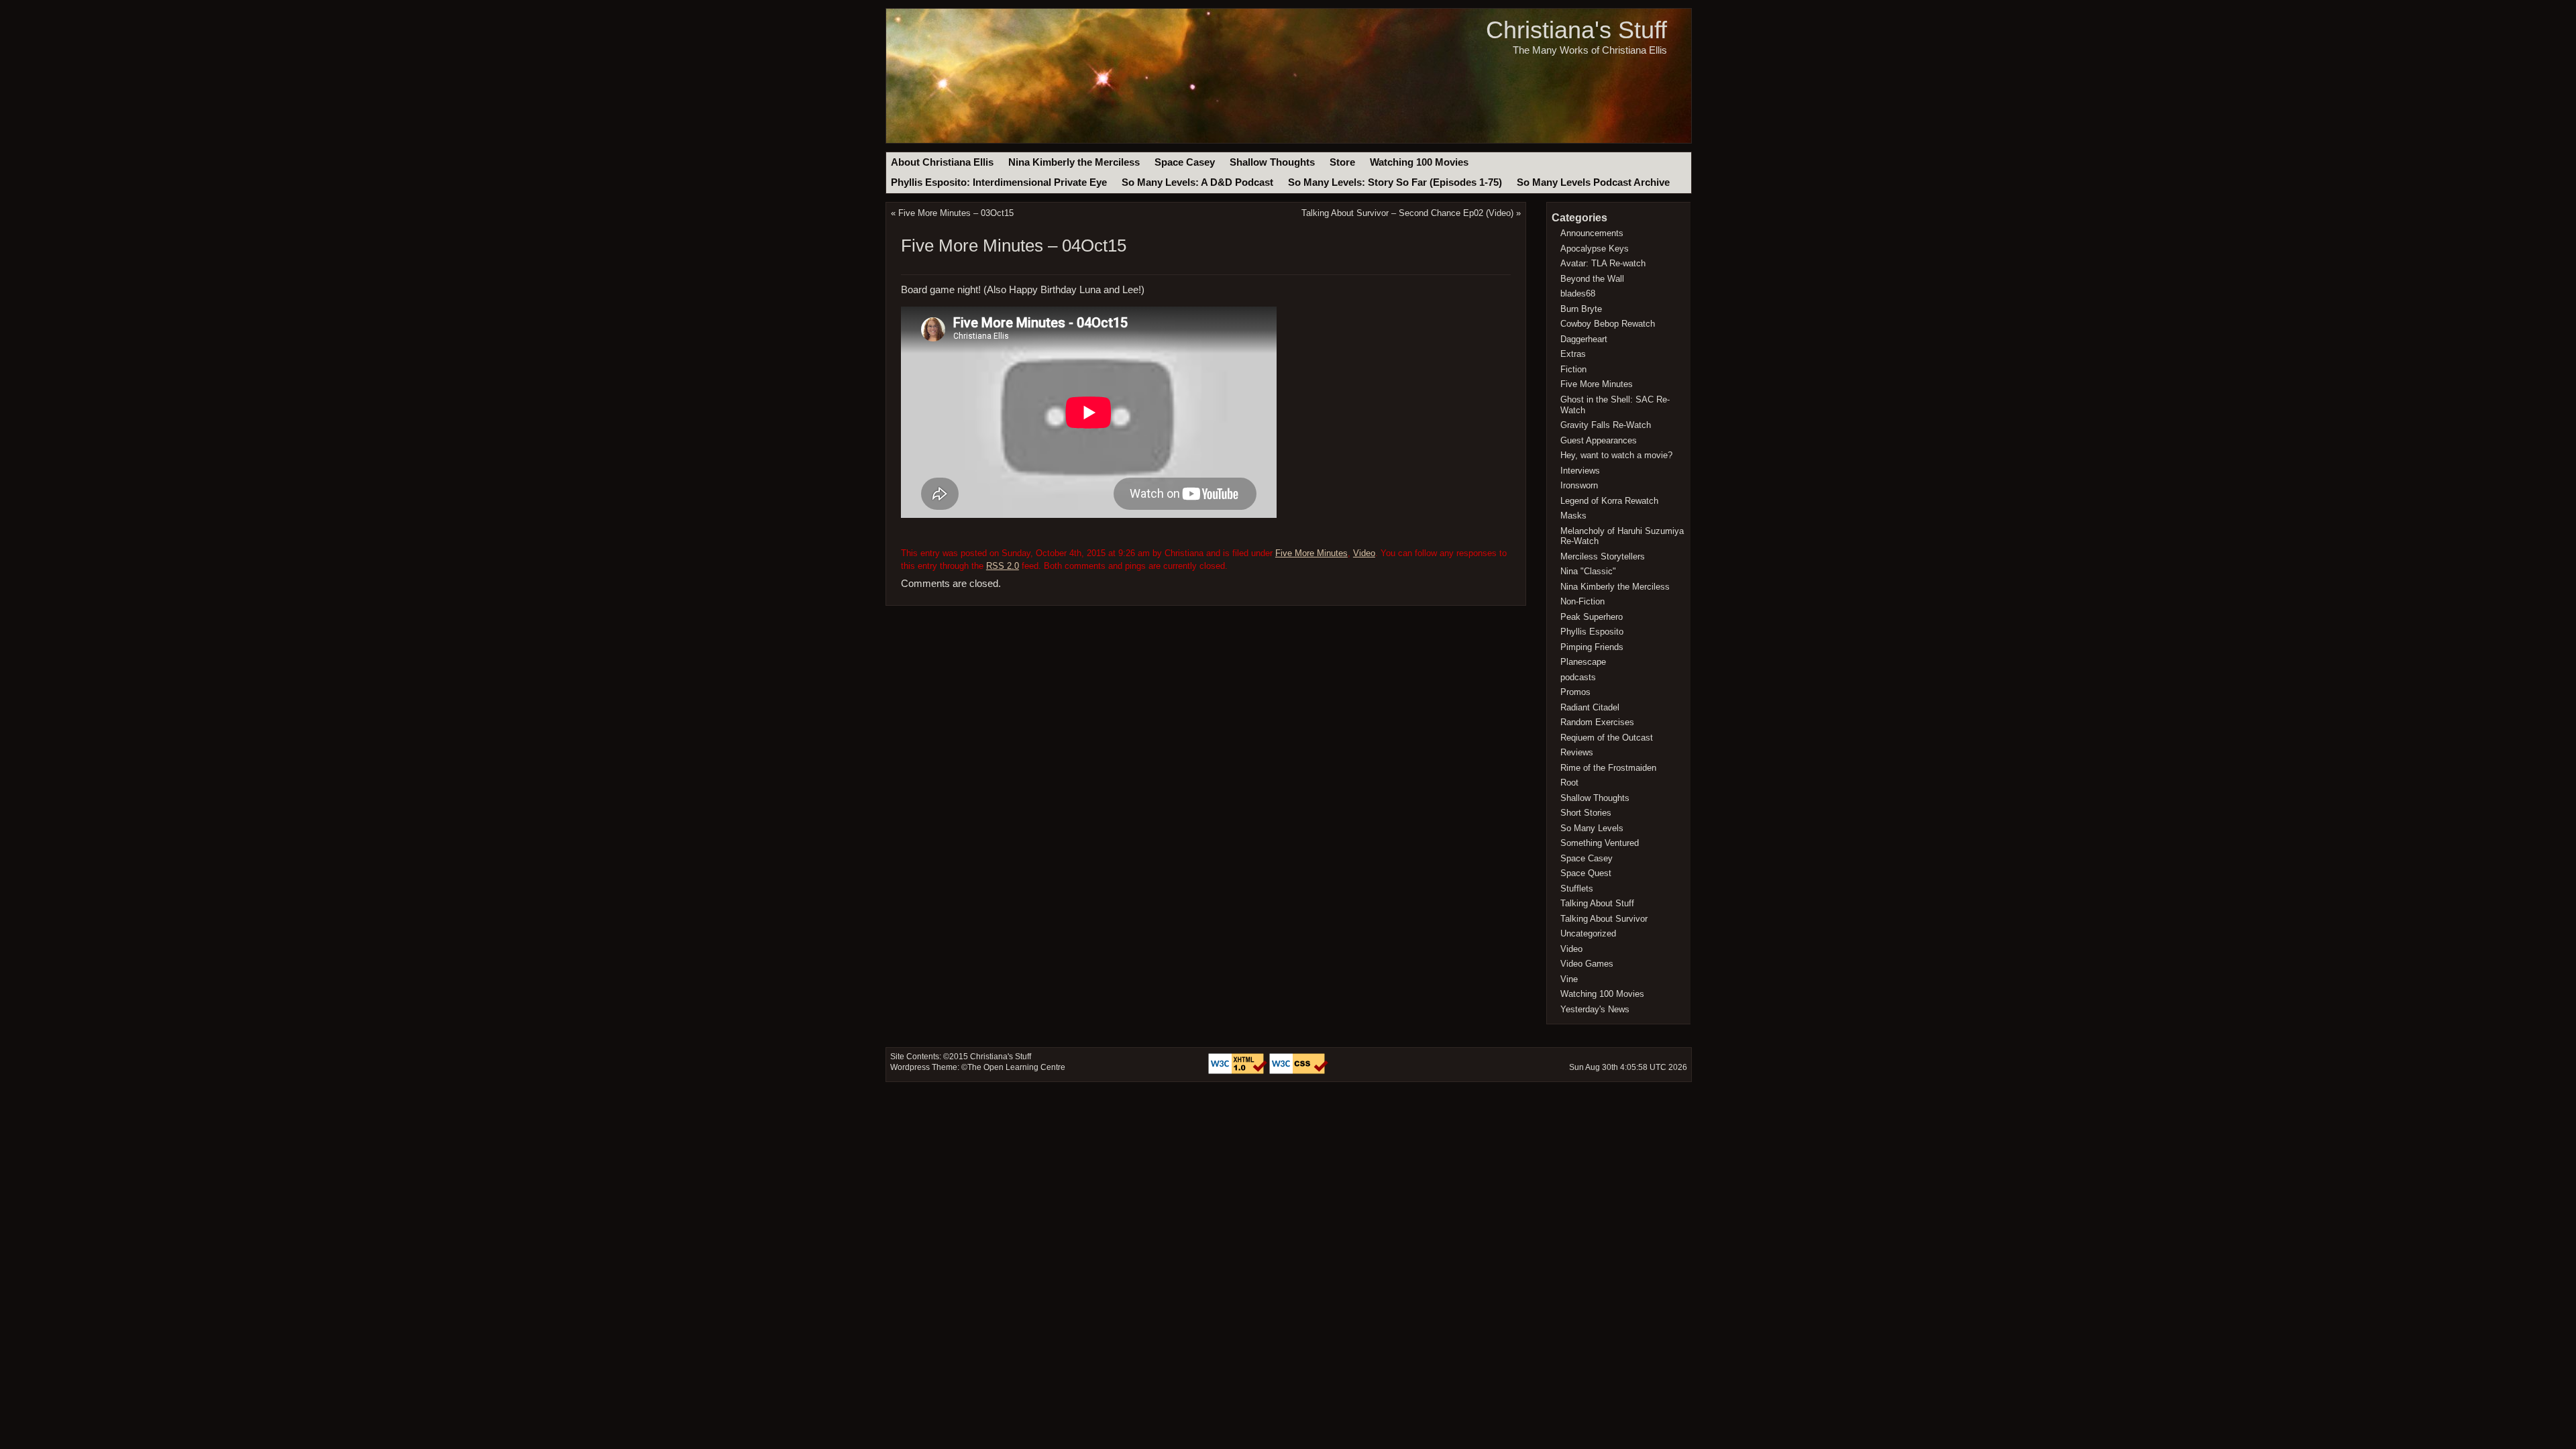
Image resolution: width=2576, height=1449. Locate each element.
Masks (1573, 516)
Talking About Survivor (1604, 919)
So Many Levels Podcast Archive (1593, 182)
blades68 (1578, 293)
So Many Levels (1592, 828)
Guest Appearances (1599, 440)
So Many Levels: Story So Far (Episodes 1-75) (1395, 182)
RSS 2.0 (1003, 566)
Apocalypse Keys (1595, 249)
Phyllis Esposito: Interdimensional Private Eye (999, 182)
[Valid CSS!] (1299, 1071)
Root (1569, 783)
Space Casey (1185, 162)
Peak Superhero (1592, 617)
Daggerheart (1584, 339)
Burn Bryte (1581, 309)
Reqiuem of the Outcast (1607, 738)
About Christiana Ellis (942, 162)
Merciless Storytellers (1603, 556)
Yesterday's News (1595, 1009)
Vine (1569, 979)
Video (1364, 553)
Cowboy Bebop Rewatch (1608, 324)
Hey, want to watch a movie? (1616, 455)
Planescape (1583, 662)
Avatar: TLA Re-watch (1603, 263)
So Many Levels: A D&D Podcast (1197, 182)
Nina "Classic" (1588, 571)
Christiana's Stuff (1576, 30)
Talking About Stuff (1597, 903)
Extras (1573, 354)
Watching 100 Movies (1419, 162)
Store (1342, 162)
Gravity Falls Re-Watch (1606, 425)
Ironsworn (1579, 485)
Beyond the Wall (1592, 279)
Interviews (1580, 471)
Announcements (1592, 233)
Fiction (1573, 369)
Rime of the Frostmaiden (1608, 768)
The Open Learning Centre (1016, 1067)
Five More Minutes (1311, 553)
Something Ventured (1600, 843)
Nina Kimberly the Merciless (1074, 162)
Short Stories (1586, 813)
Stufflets (1577, 889)
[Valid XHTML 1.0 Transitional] (1239, 1071)
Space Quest (1586, 873)
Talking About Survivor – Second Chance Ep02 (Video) (1407, 213)
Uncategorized (1588, 933)
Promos (1575, 692)
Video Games (1587, 964)
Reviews (1577, 752)
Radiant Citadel (1590, 707)
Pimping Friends (1592, 647)
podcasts (1578, 677)
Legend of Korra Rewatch (1609, 501)
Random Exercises (1597, 722)
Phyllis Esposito (1592, 632)
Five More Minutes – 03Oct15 (956, 213)
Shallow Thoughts (1272, 162)
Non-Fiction (1582, 601)
